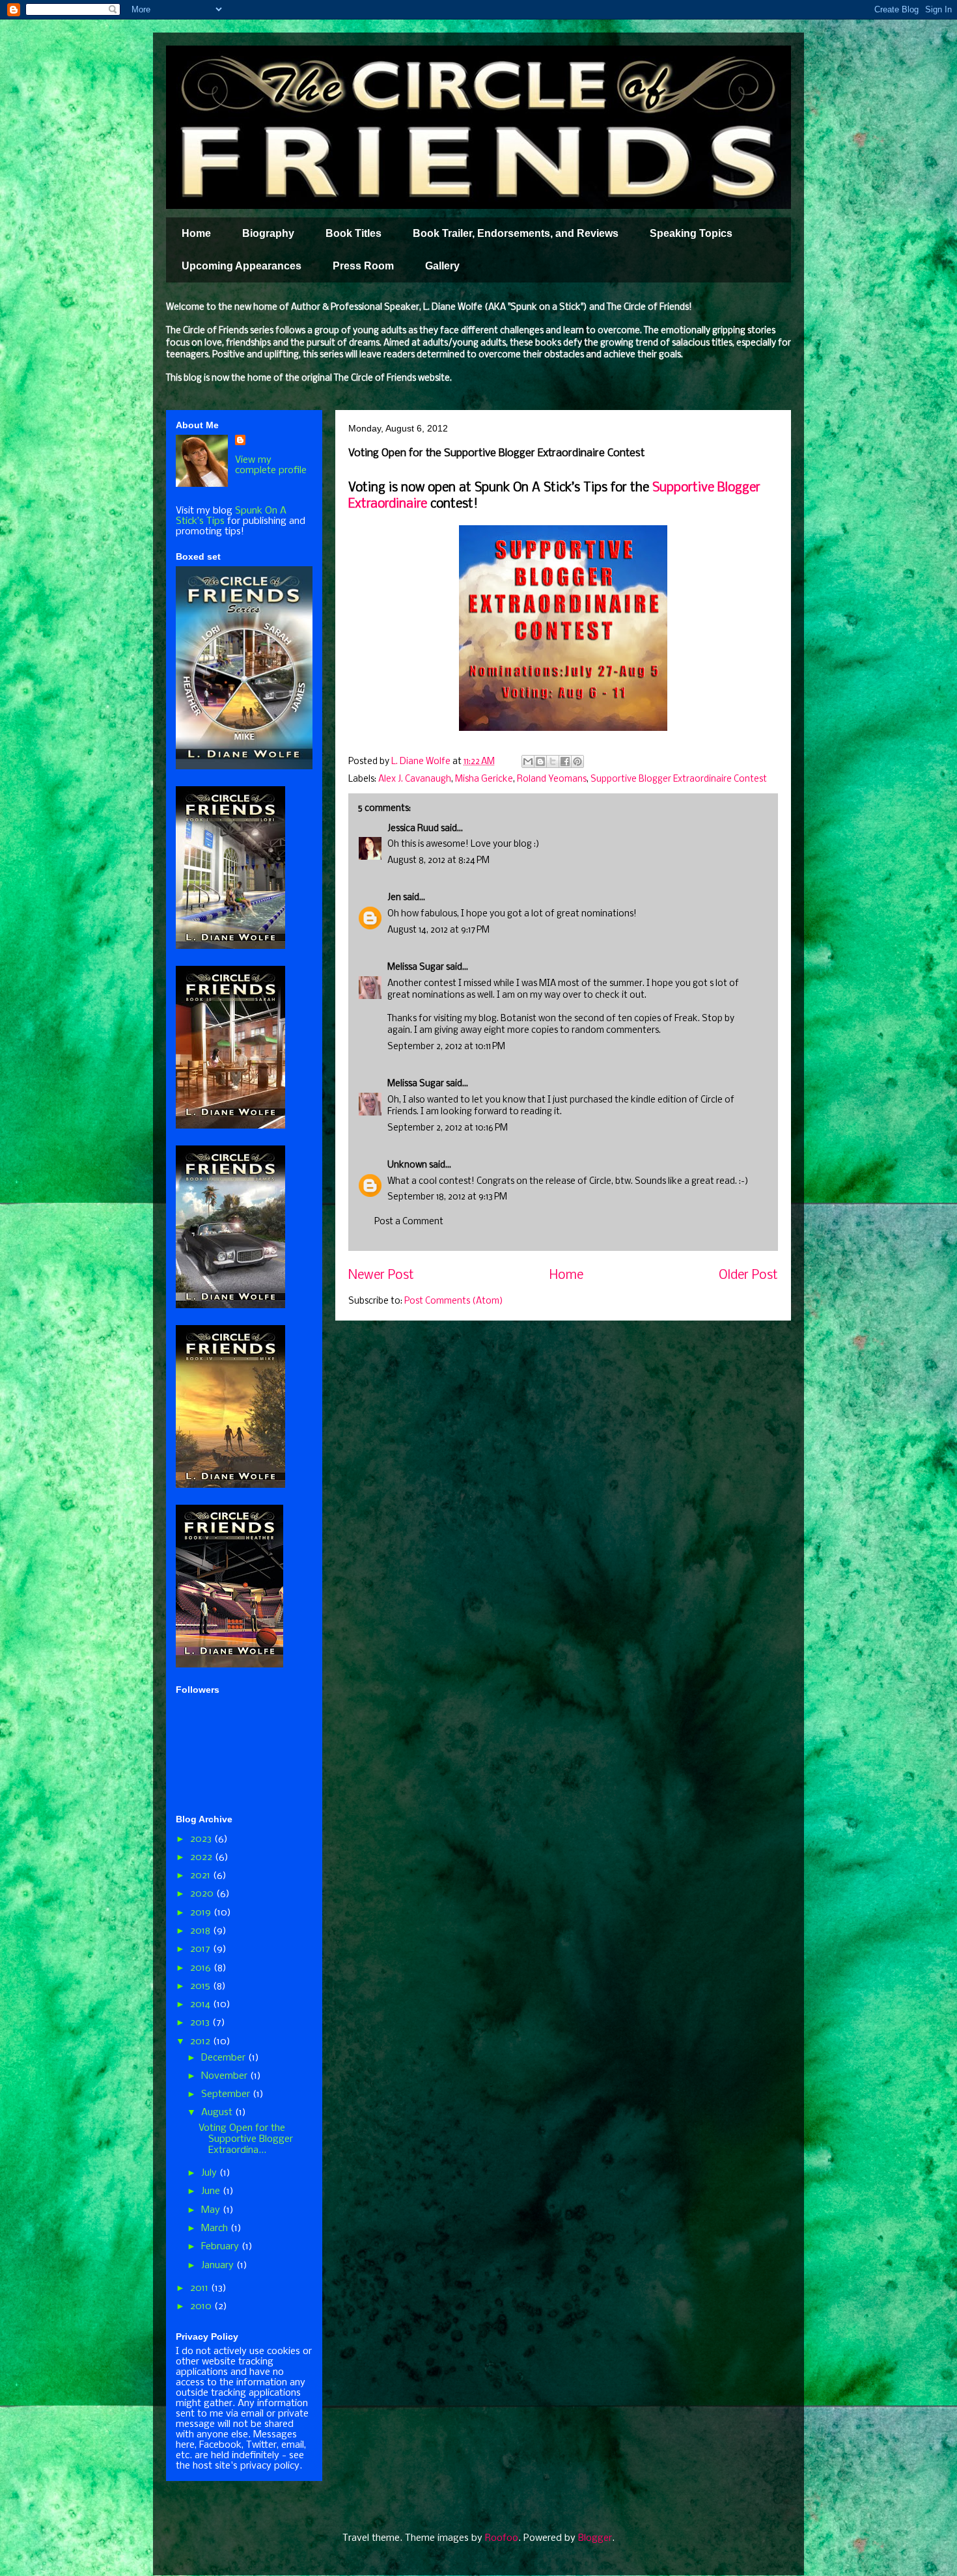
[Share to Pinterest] (577, 761)
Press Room (363, 266)
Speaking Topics (691, 233)
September (227, 2094)
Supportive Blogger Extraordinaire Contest (679, 779)
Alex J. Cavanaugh (415, 779)
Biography (268, 233)
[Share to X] (553, 761)
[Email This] (528, 761)
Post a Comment (409, 1222)
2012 (201, 2042)
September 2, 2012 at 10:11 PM (446, 1047)
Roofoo (502, 2538)
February (221, 2247)
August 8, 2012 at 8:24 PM (438, 861)
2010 (202, 2307)
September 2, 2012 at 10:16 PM (448, 1128)
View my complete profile (271, 465)
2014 (201, 2005)
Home (196, 233)
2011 (201, 2288)
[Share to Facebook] (565, 761)
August (218, 2113)
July (210, 2173)
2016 (202, 1968)
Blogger (595, 2538)
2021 (201, 1876)
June (212, 2191)
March (216, 2228)
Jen (394, 898)
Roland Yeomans (552, 779)
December (225, 2058)
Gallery (442, 266)
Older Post (748, 1276)
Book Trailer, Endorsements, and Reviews (516, 233)
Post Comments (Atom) (454, 1301)
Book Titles (354, 233)
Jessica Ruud (413, 829)
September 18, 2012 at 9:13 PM (447, 1197)
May (212, 2210)
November (226, 2076)
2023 (202, 1839)
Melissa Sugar (416, 967)
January (219, 2266)
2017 (201, 1949)
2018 (201, 1931)
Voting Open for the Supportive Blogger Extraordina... (246, 2139)
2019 (202, 1913)
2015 (201, 1986)
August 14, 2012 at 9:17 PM (438, 930)
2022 (202, 1857)
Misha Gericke (484, 779)
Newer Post (381, 1276)
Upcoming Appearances (242, 266)
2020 (203, 1894)
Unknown (407, 1165)
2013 (201, 2023)
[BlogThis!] (540, 761)
